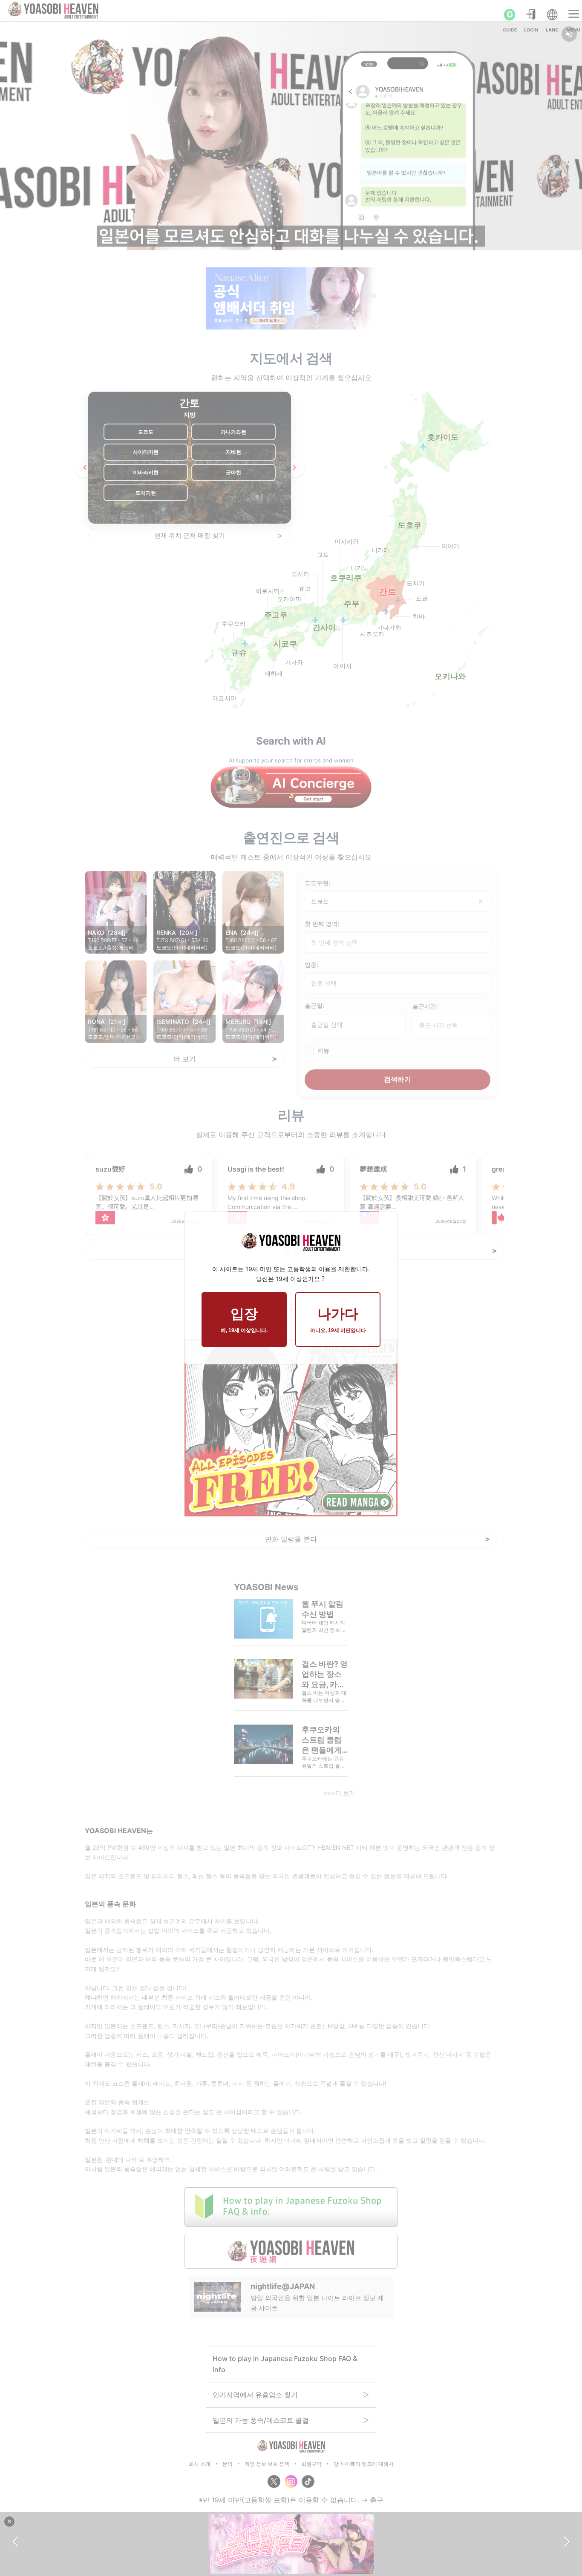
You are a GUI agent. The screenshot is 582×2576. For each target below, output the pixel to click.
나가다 (338, 1320)
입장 (244, 1320)
